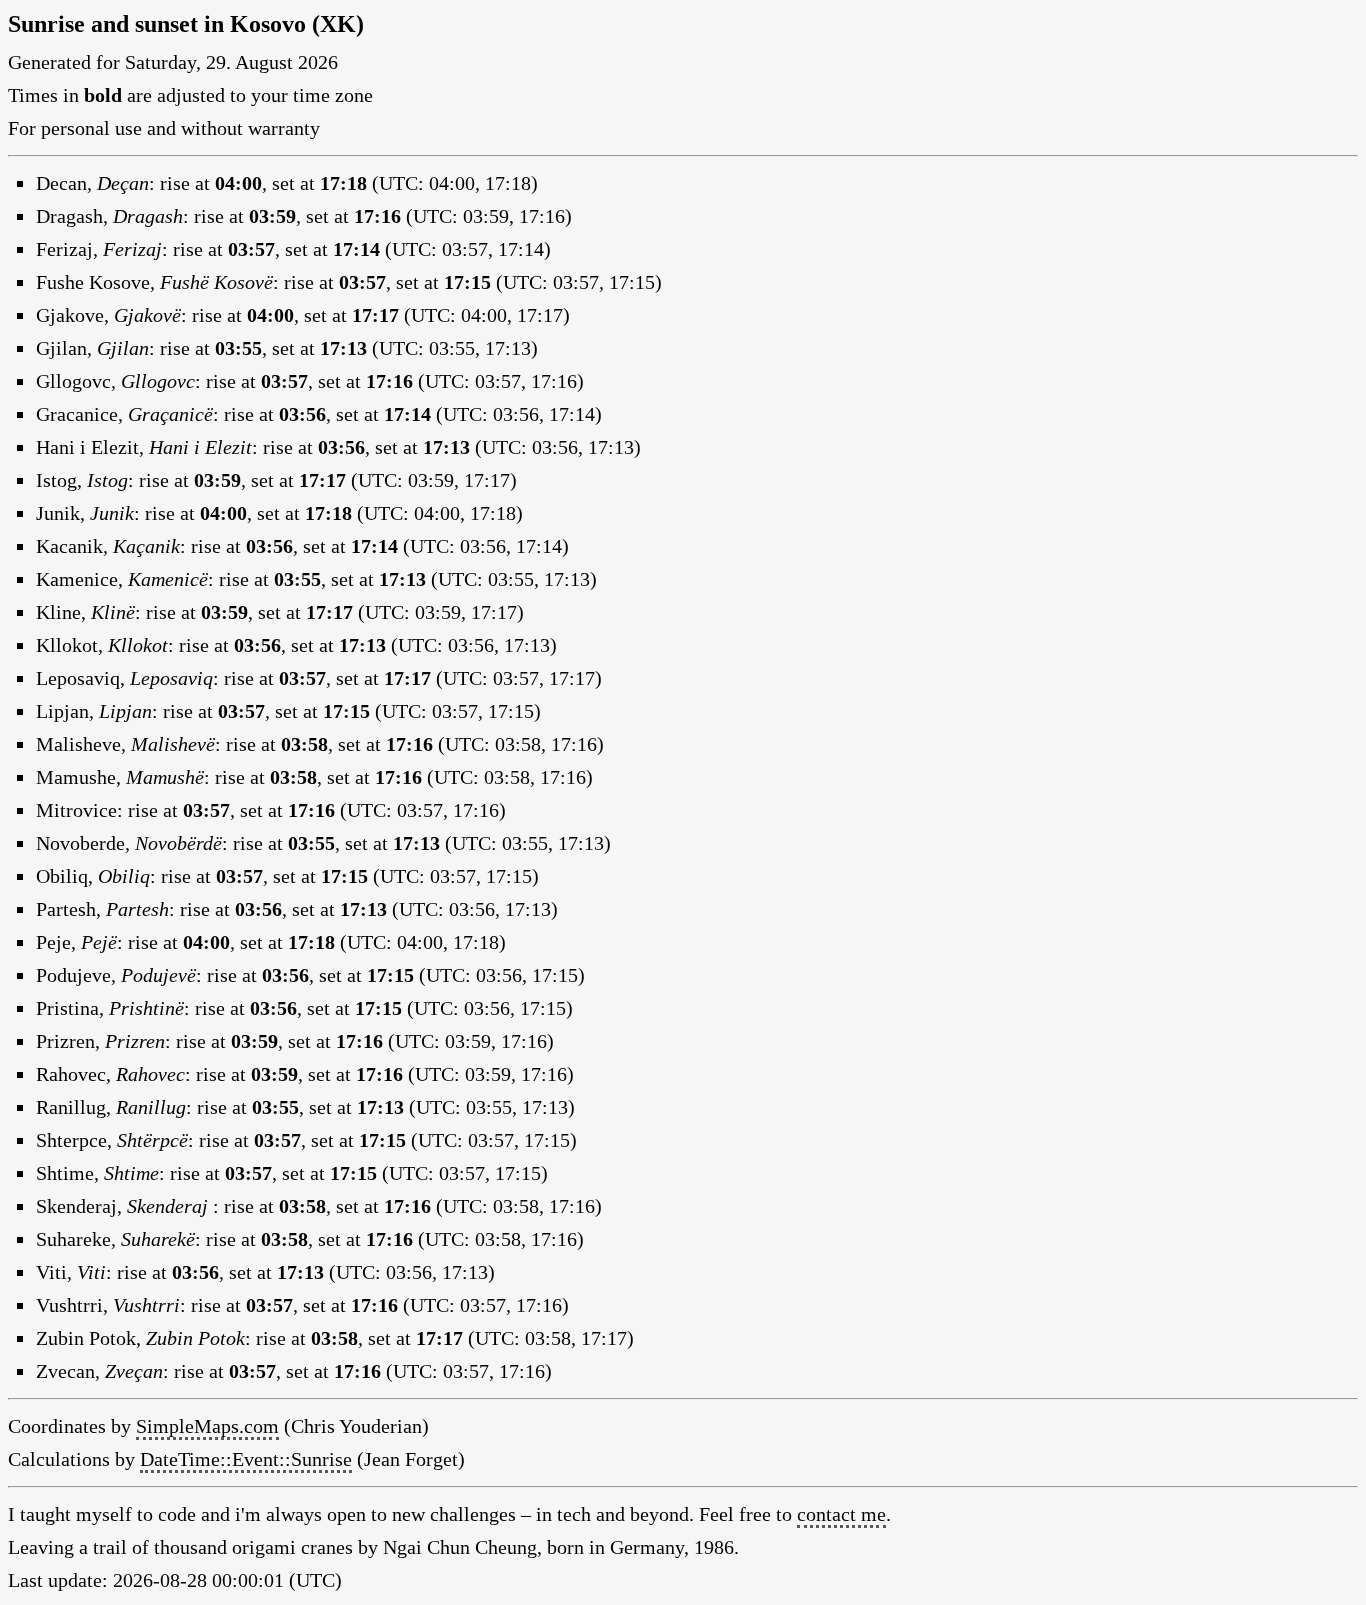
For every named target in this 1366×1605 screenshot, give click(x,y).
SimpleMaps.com (207, 1426)
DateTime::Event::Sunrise (246, 1459)
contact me (841, 1514)
